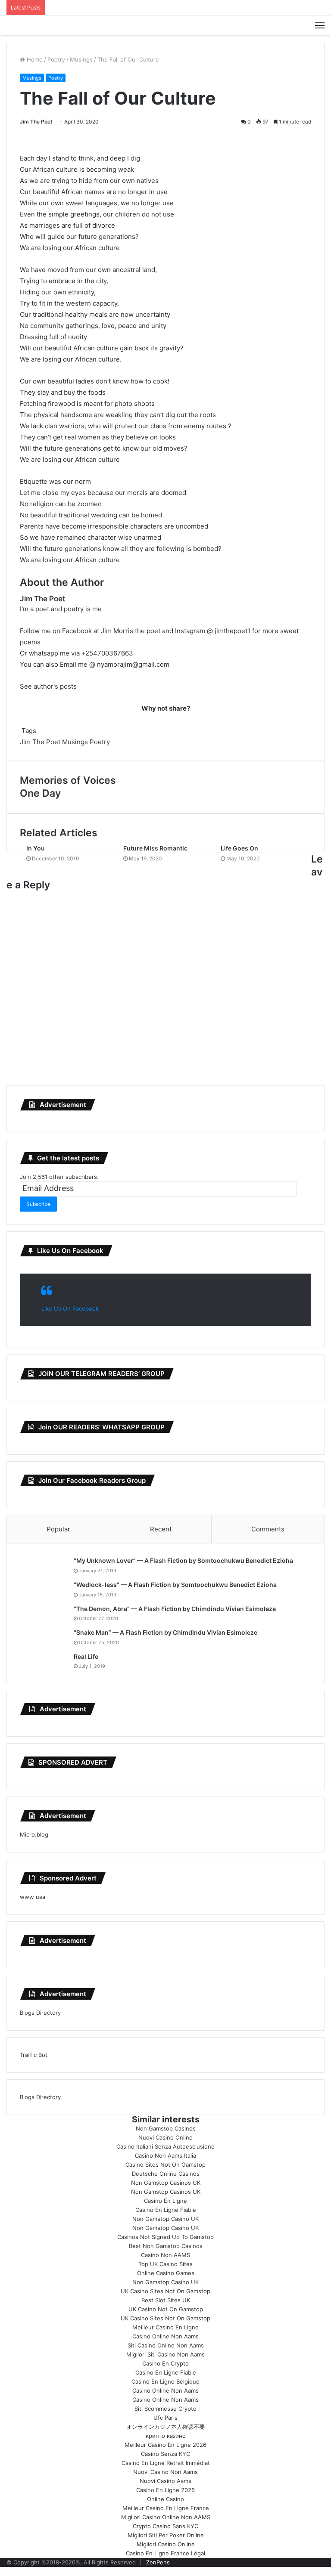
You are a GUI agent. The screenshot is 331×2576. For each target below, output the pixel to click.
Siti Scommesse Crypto (165, 2409)
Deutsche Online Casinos (166, 2174)
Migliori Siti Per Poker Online (166, 2535)
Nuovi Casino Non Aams (165, 2472)
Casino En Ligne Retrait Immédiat (166, 2463)
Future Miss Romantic (155, 848)
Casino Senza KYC (165, 2454)
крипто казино (166, 2436)
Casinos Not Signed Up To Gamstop (165, 2237)
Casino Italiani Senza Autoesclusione (165, 2146)
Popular (58, 1529)
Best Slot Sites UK (166, 2300)
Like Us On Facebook (70, 1251)
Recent (161, 1529)
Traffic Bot (34, 2055)
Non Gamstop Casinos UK (166, 2183)
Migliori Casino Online (166, 2544)
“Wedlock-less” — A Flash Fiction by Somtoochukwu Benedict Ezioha (175, 1585)
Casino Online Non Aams (165, 2336)
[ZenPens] (165, 25)
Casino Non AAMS (165, 2255)
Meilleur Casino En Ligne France (166, 2508)
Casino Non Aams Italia (165, 2155)
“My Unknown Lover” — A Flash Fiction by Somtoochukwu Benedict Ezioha (183, 1560)
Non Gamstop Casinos (166, 2128)
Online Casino (165, 2499)
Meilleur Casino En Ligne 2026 (165, 2445)
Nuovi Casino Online (165, 2137)
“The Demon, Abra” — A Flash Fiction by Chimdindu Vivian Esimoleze (175, 1609)
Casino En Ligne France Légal (165, 2553)
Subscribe (38, 1204)
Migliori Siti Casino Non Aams (165, 2354)
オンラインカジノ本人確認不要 (165, 2427)
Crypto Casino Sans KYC (165, 2526)
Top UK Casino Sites (165, 2264)
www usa (33, 1897)
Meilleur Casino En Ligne (165, 2327)
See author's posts (48, 686)
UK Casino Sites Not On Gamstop (165, 2291)
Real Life (86, 1656)
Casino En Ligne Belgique (165, 2381)
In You (36, 848)
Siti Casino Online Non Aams (166, 2345)
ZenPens (158, 2562)
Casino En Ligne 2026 (165, 2490)
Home (34, 59)
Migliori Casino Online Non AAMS (166, 2517)
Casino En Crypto (165, 2363)
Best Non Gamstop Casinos (166, 2246)
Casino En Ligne (165, 2201)
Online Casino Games (166, 2273)
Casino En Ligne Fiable (166, 2210)
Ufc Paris (165, 2418)
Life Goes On (239, 848)
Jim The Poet (36, 122)
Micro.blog (34, 1834)
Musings (81, 59)
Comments (268, 1529)
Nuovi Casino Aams (165, 2481)
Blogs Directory (40, 2013)
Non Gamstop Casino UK (165, 2219)
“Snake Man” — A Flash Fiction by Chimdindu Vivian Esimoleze (165, 1632)
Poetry (56, 59)
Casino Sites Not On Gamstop (165, 2165)
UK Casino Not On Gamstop (166, 2309)
